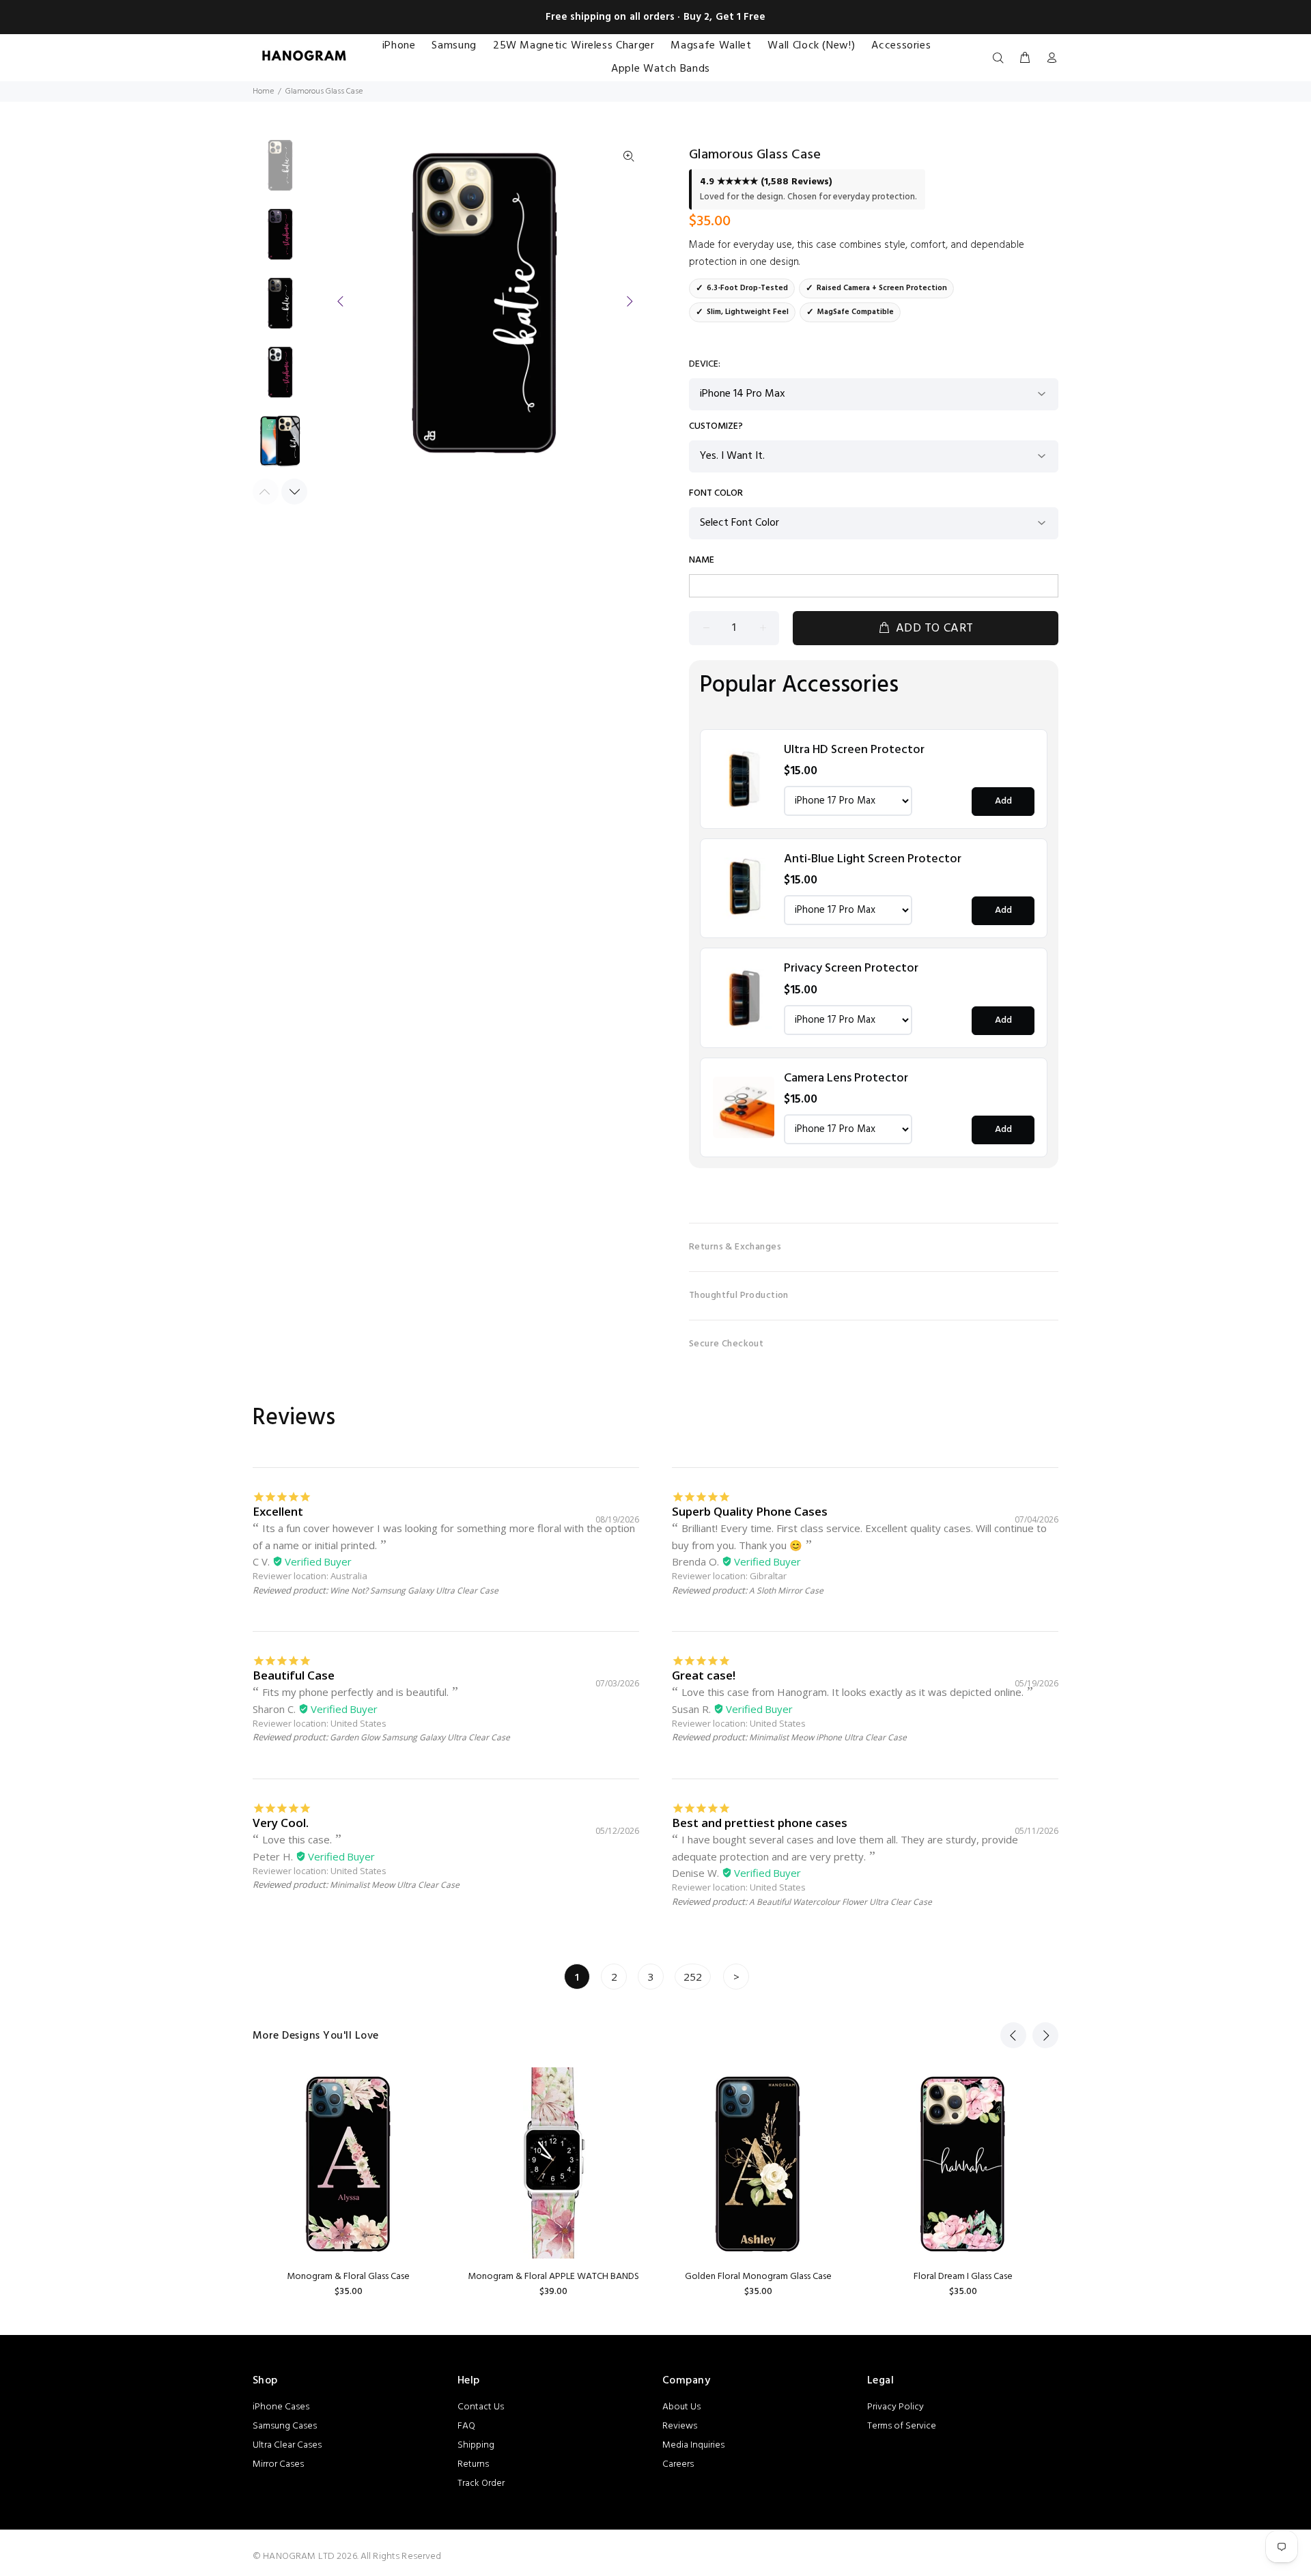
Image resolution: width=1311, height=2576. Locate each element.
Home (263, 91)
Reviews (680, 2426)
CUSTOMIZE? (716, 427)
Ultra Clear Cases (287, 2445)
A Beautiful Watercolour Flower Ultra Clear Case (841, 1902)
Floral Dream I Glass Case (963, 2277)
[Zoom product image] (629, 157)
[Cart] (1025, 59)
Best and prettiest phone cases (760, 1823)
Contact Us (481, 2407)
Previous (341, 301)
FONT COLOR (716, 494)
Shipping (476, 2445)
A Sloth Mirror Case (786, 1590)
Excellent (278, 1511)
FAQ (466, 2426)
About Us (681, 2407)
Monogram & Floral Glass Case (348, 2277)
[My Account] (1049, 59)
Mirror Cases (278, 2464)
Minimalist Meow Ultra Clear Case (395, 1885)
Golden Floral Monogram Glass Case (758, 2277)
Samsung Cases (285, 2426)
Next (629, 301)
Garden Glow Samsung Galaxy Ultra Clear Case (420, 1737)
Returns (473, 2464)
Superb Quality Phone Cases (750, 1511)
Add (1003, 801)
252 (693, 1977)
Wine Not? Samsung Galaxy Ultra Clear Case (414, 1590)
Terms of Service (902, 2426)
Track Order (481, 2483)
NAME (702, 561)
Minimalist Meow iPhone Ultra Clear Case (828, 1737)
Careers (678, 2464)
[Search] (1001, 59)
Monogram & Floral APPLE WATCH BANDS (553, 2277)
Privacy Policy (896, 2407)
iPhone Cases (281, 2407)
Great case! (704, 1675)
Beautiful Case (294, 1675)
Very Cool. (281, 1823)
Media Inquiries (693, 2445)
